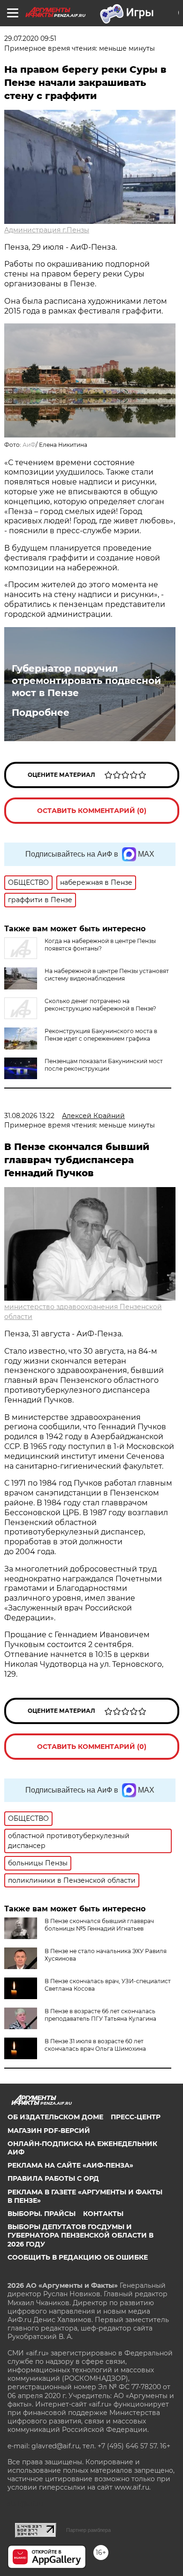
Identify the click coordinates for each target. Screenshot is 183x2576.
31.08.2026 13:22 (29, 1116)
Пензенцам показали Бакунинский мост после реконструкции (104, 1065)
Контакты (103, 2214)
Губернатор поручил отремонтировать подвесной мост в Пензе (86, 681)
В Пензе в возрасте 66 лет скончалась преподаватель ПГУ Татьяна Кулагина (100, 2015)
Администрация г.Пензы (47, 230)
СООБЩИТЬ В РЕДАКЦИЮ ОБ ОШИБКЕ (78, 2257)
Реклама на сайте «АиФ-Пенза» (70, 2165)
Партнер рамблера (88, 2530)
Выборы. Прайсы (42, 2214)
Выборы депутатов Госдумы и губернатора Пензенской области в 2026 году (80, 2235)
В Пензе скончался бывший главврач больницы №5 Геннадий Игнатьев (99, 1925)
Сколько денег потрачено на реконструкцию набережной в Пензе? (100, 1005)
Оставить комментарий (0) (92, 811)
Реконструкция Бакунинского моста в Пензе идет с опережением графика (101, 1035)
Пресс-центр (136, 2117)
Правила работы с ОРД (53, 2178)
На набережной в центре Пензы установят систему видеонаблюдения (107, 975)
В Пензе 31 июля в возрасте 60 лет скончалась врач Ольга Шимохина (95, 2045)
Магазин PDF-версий (49, 2131)
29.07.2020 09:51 (30, 38)
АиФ (29, 445)
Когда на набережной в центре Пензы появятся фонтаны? (100, 945)
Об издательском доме (55, 2117)
